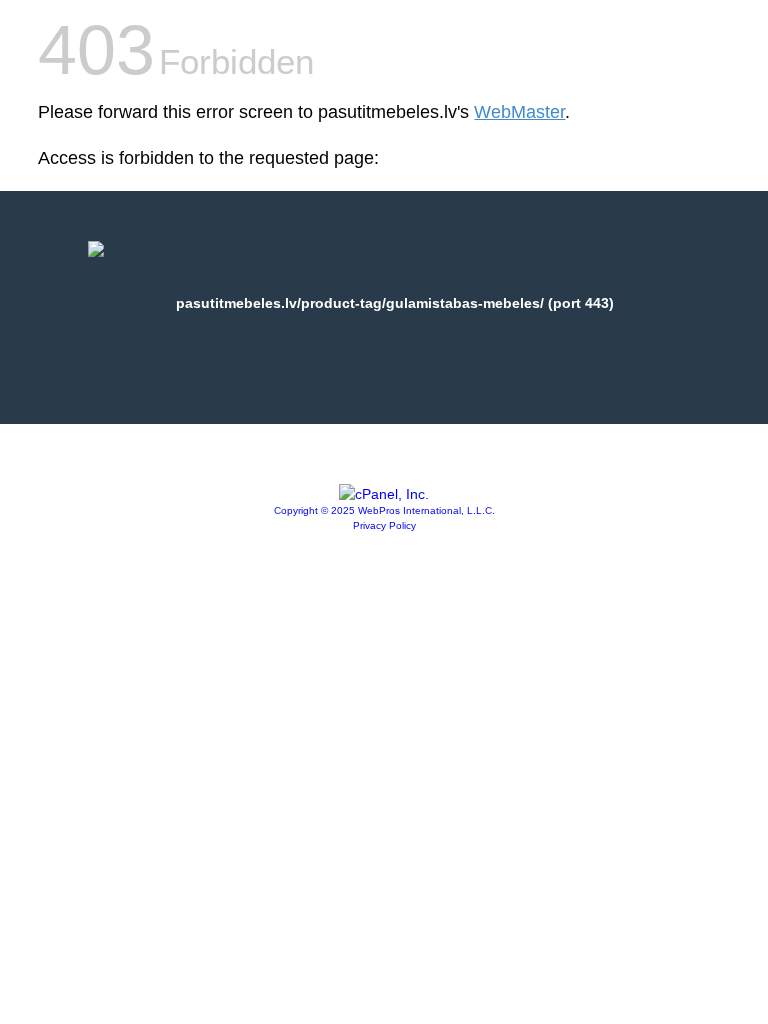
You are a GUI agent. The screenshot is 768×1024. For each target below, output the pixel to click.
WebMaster (519, 112)
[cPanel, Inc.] (384, 494)
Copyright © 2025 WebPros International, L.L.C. (384, 510)
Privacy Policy (384, 525)
